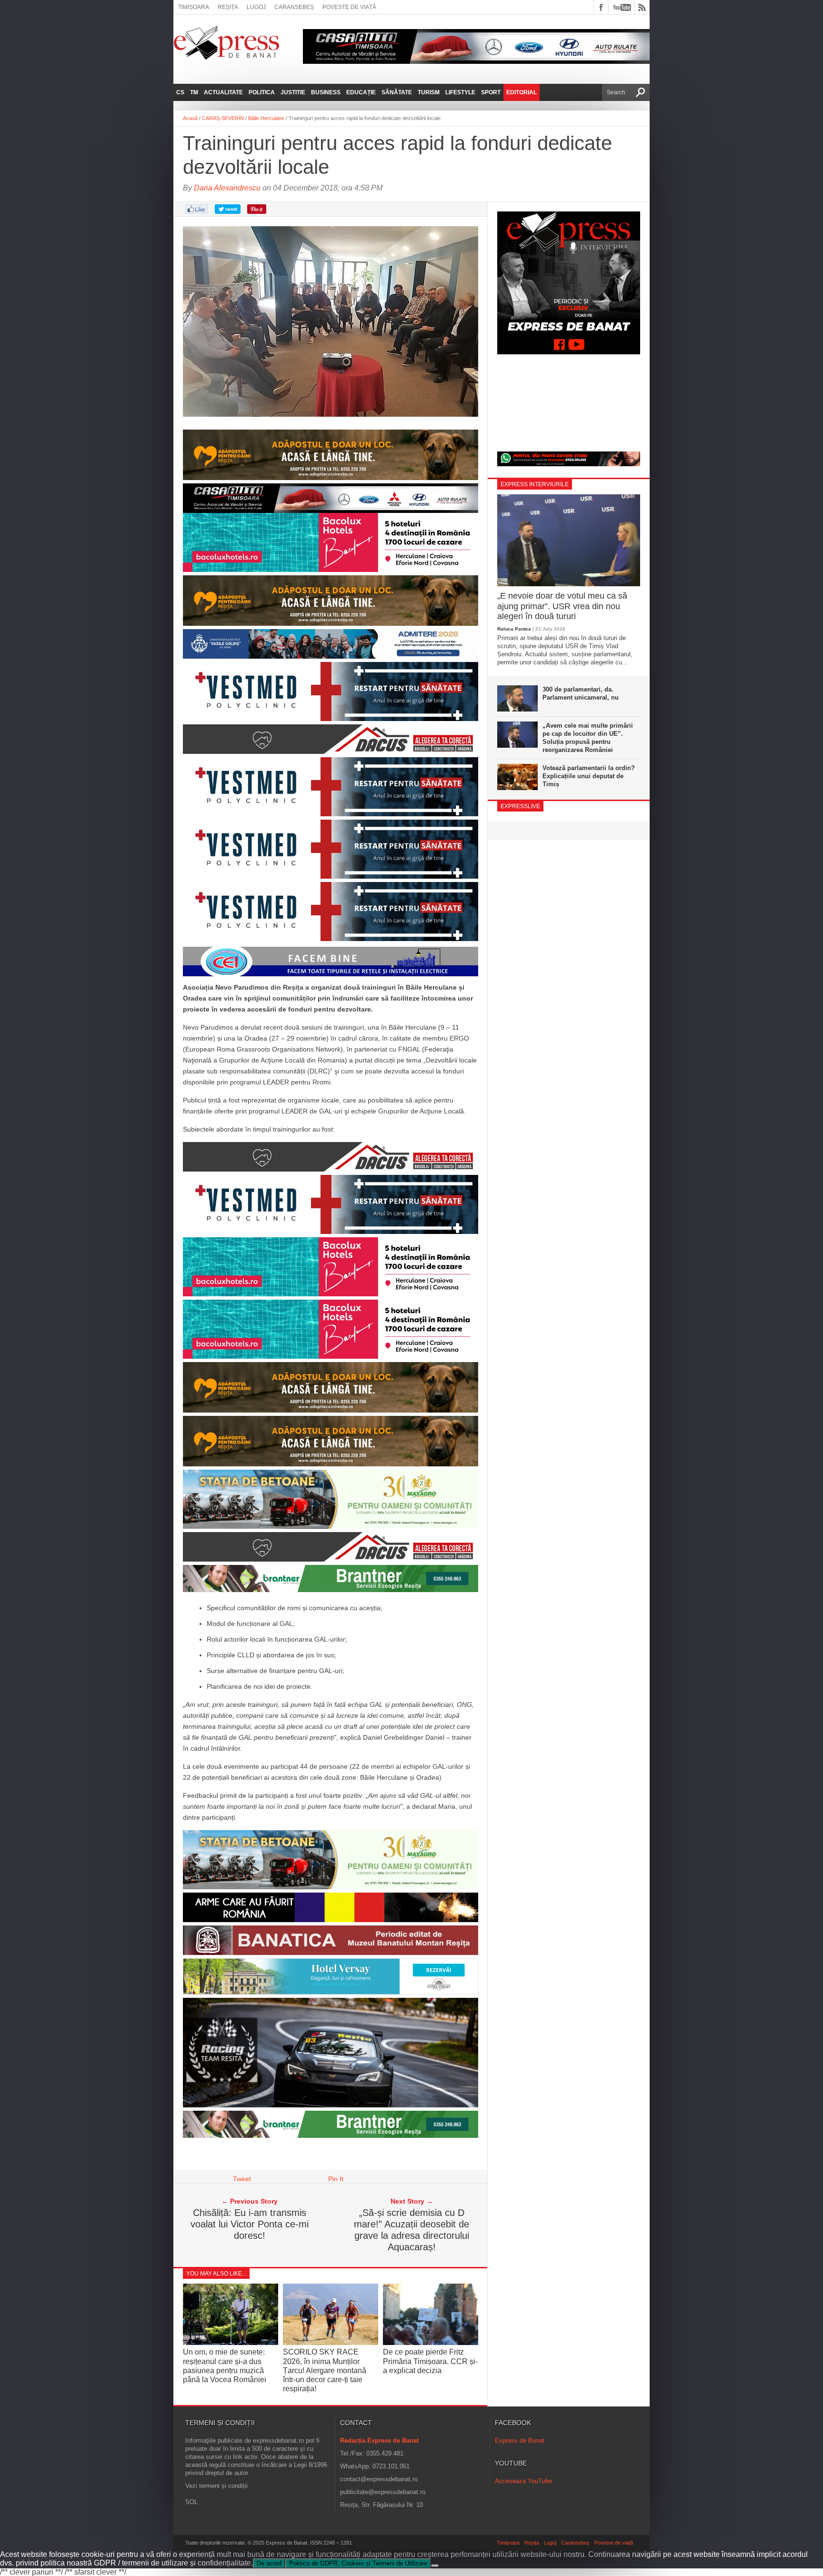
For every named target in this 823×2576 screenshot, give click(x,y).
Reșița (228, 7)
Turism (429, 92)
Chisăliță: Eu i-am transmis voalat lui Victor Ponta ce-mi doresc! (250, 2224)
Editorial (522, 92)
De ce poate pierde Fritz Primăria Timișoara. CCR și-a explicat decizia (430, 2361)
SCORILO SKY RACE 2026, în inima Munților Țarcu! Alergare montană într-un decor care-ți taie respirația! (325, 2370)
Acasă (190, 118)
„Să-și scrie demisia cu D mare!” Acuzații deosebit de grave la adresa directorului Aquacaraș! (411, 2230)
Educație (361, 92)
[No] (435, 2566)
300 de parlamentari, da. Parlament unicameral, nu (581, 693)
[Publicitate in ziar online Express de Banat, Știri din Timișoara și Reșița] (331, 498)
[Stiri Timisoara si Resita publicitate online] (331, 2135)
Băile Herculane (266, 118)
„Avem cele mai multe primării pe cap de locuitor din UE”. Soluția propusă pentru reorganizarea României (588, 738)
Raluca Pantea (514, 629)
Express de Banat (520, 2441)
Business (326, 92)
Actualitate (223, 92)
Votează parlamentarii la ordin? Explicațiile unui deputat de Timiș (589, 776)
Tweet (242, 2179)
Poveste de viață (349, 7)
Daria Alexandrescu (227, 188)
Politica (262, 92)
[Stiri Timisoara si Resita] (331, 1953)
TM (194, 92)
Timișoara (194, 7)
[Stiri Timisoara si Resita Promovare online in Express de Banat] (331, 1887)
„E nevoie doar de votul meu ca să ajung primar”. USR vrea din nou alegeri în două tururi (562, 606)
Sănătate (397, 92)
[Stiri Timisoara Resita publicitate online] (331, 752)
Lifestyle (460, 92)
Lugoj (256, 7)
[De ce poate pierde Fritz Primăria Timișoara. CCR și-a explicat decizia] (431, 2342)
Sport (491, 92)
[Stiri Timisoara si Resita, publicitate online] (331, 1169)
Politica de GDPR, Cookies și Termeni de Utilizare (358, 2563)
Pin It (336, 2179)
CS (180, 92)
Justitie (293, 92)
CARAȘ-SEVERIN (223, 118)
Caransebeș (294, 7)
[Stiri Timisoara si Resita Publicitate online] (331, 1559)
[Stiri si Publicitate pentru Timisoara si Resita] (331, 1992)
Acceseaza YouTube (523, 2481)
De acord (269, 2563)
